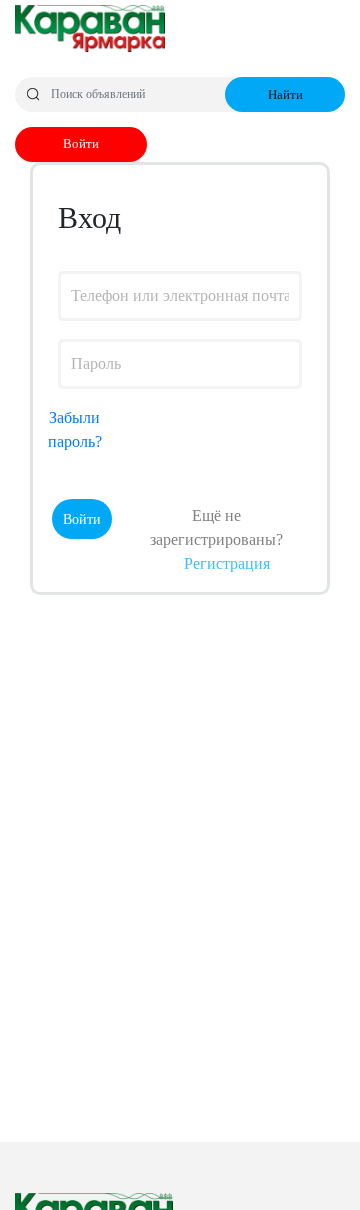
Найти (285, 94)
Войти (81, 143)
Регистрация (227, 563)
